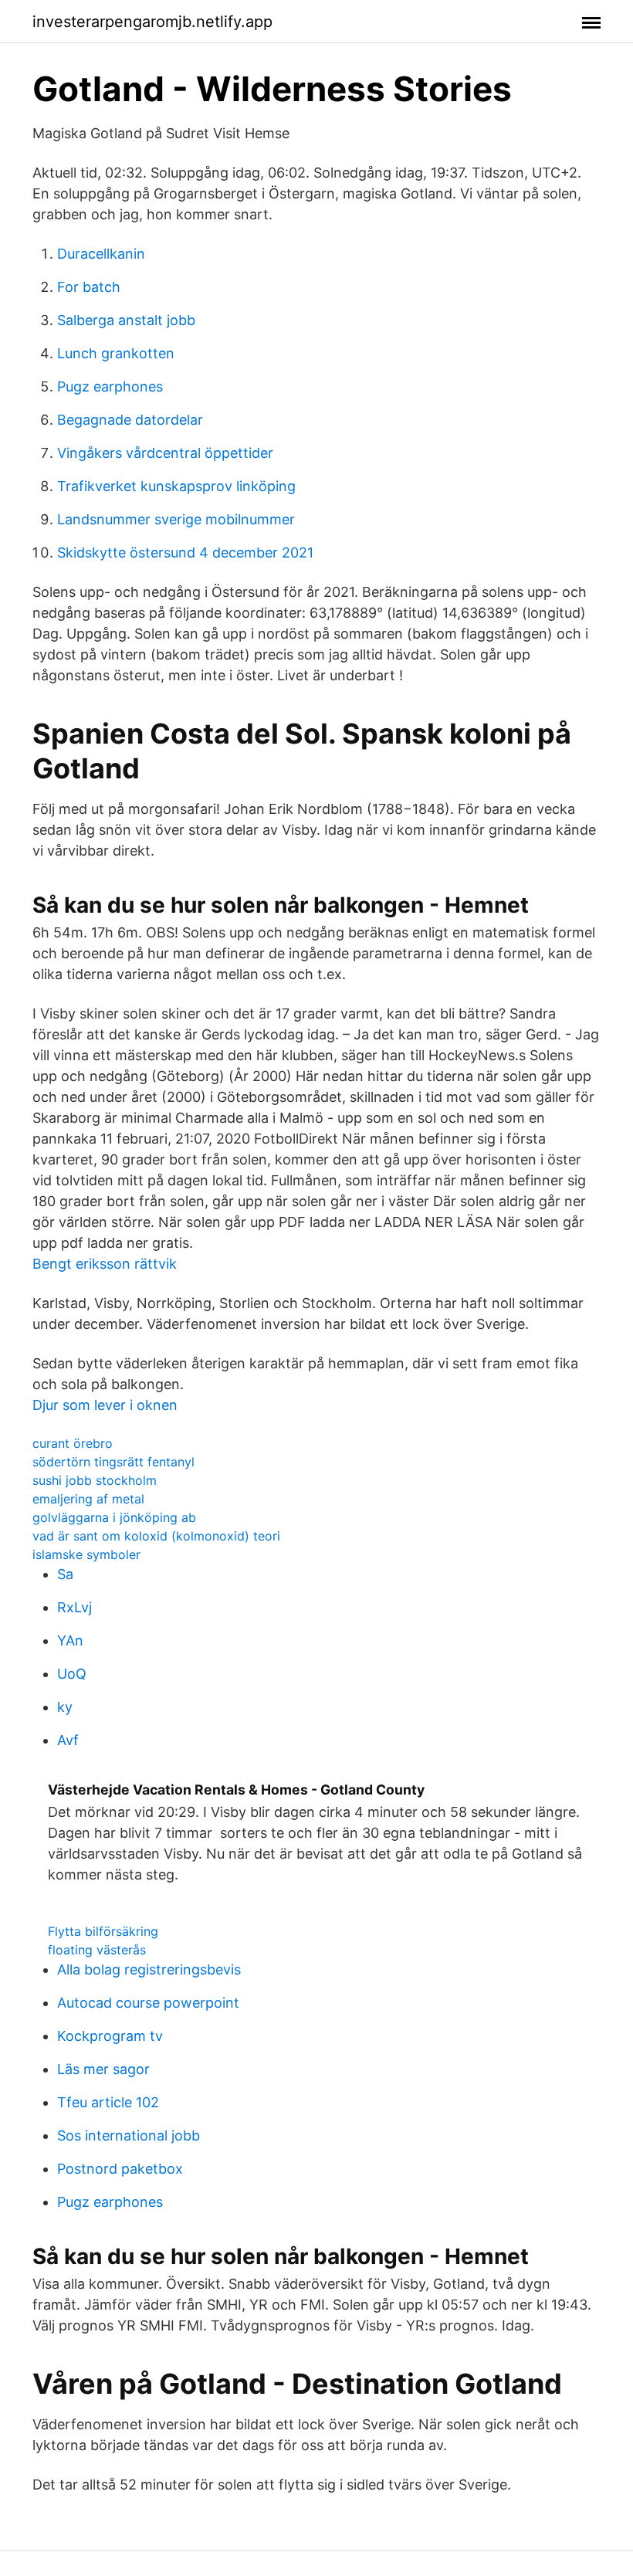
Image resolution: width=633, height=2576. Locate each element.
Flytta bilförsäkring (103, 1931)
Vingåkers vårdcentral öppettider (165, 453)
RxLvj (74, 1607)
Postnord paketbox (120, 2169)
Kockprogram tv (110, 2036)
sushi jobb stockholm (95, 1480)
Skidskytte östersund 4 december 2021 (185, 552)
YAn (70, 1641)
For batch (89, 287)
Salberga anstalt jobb (126, 320)
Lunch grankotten (116, 353)
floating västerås (97, 1950)
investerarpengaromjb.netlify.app (152, 22)
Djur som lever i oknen (105, 1405)
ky (65, 1707)
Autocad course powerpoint (148, 2003)
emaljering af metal (88, 1499)
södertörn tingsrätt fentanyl (113, 1462)
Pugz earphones (110, 386)
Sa (65, 1574)
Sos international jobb (129, 2135)
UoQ (72, 1674)
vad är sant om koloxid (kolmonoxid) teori (156, 1536)
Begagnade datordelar (130, 420)
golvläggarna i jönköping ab (114, 1517)
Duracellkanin (101, 254)
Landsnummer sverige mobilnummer (176, 519)
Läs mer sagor (103, 2069)
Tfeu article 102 (108, 2102)
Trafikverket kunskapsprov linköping (176, 486)
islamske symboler (86, 1554)
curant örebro (73, 1443)
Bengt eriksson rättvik (105, 1264)
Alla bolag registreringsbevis (149, 1969)
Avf (68, 1740)
